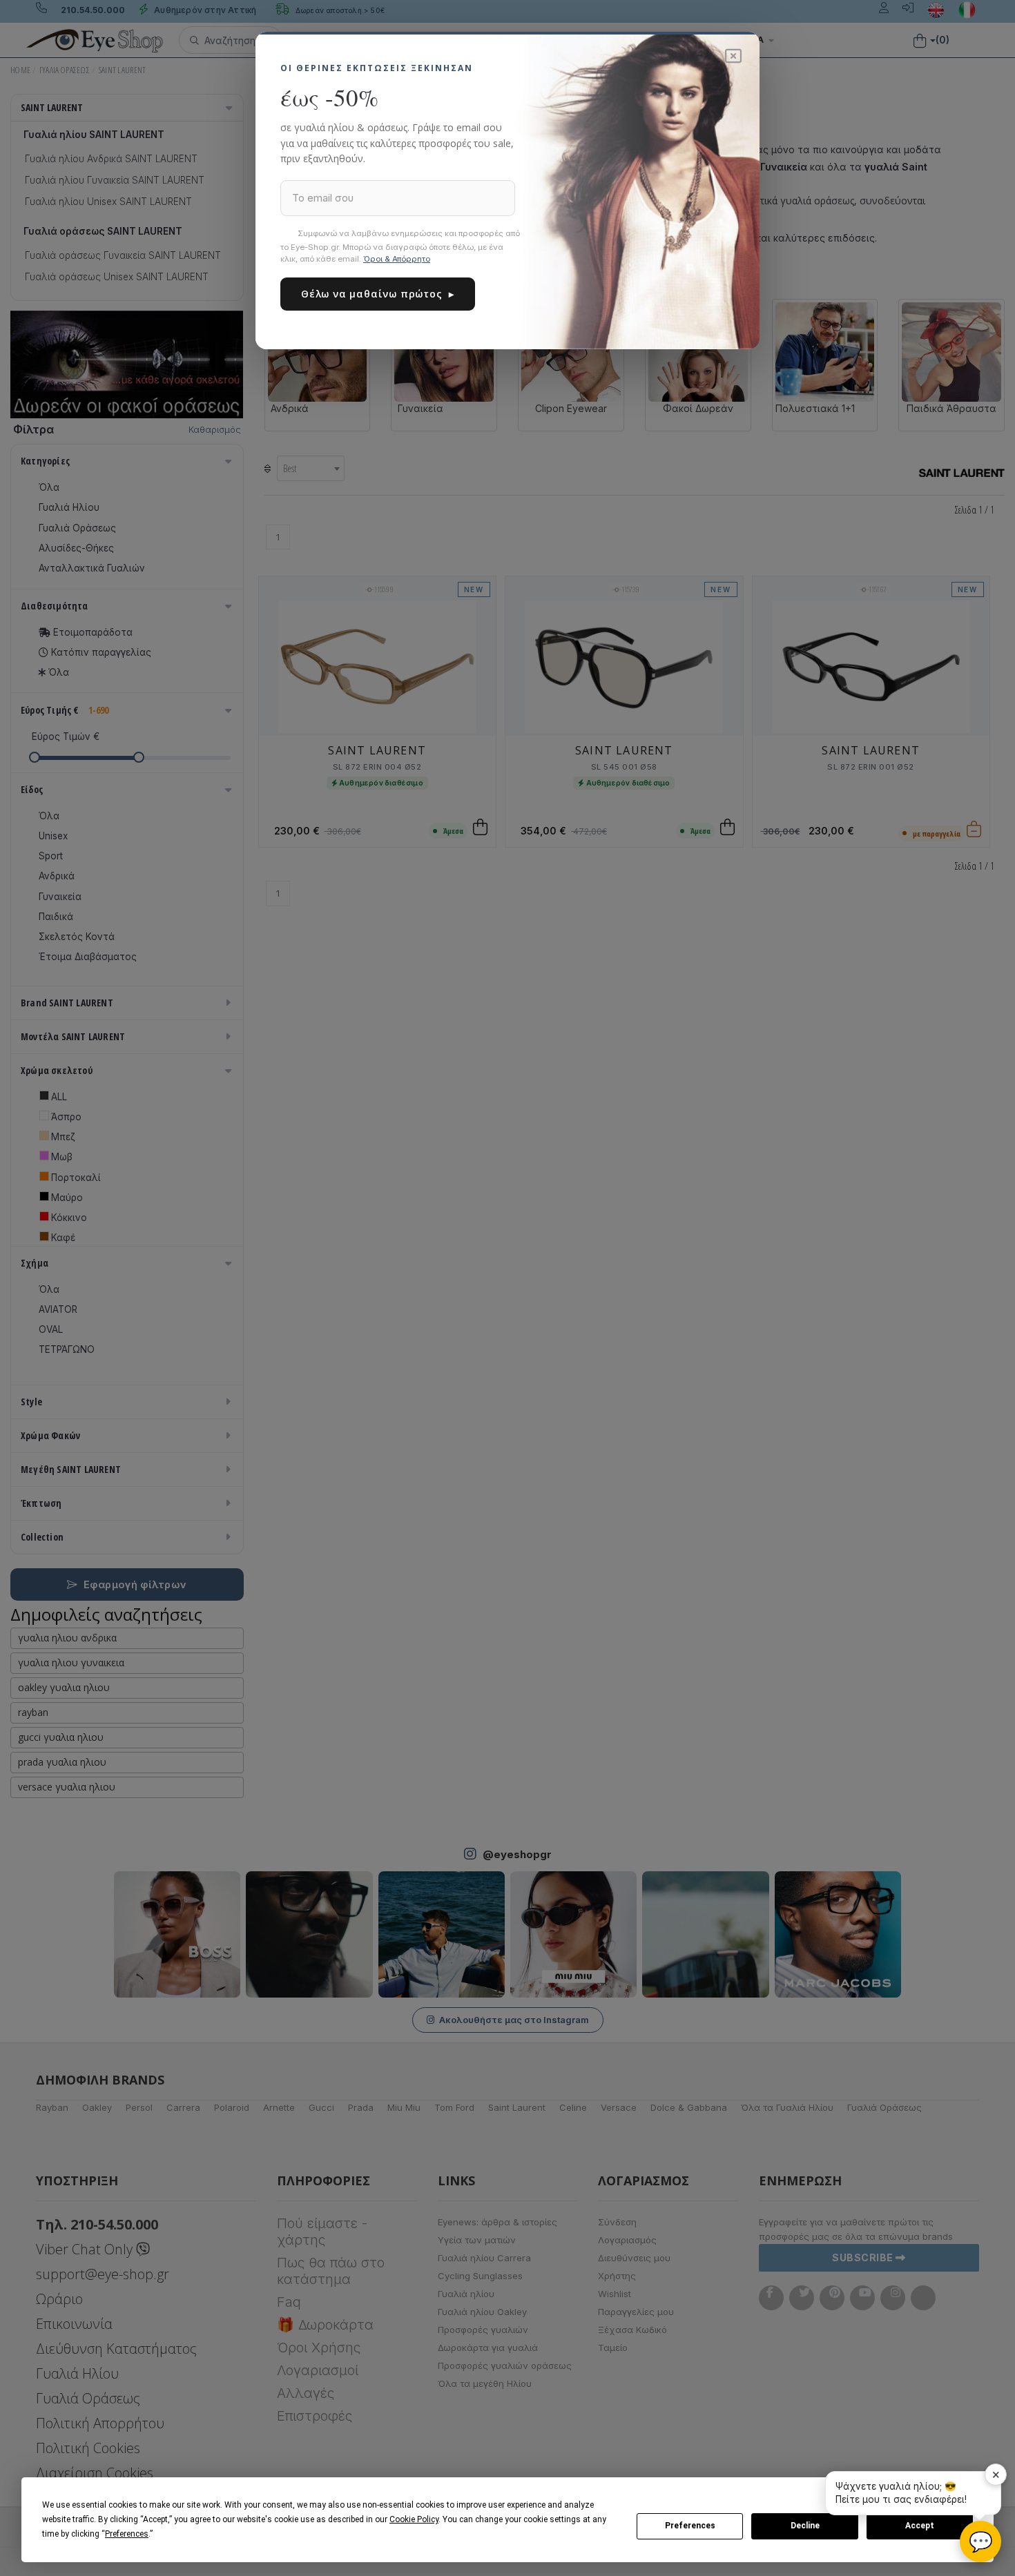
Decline (805, 2526)
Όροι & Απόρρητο (397, 259)
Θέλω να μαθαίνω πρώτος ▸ (378, 294)
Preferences (690, 2526)
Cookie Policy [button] (414, 2519)
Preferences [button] (127, 2534)
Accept (920, 2526)
